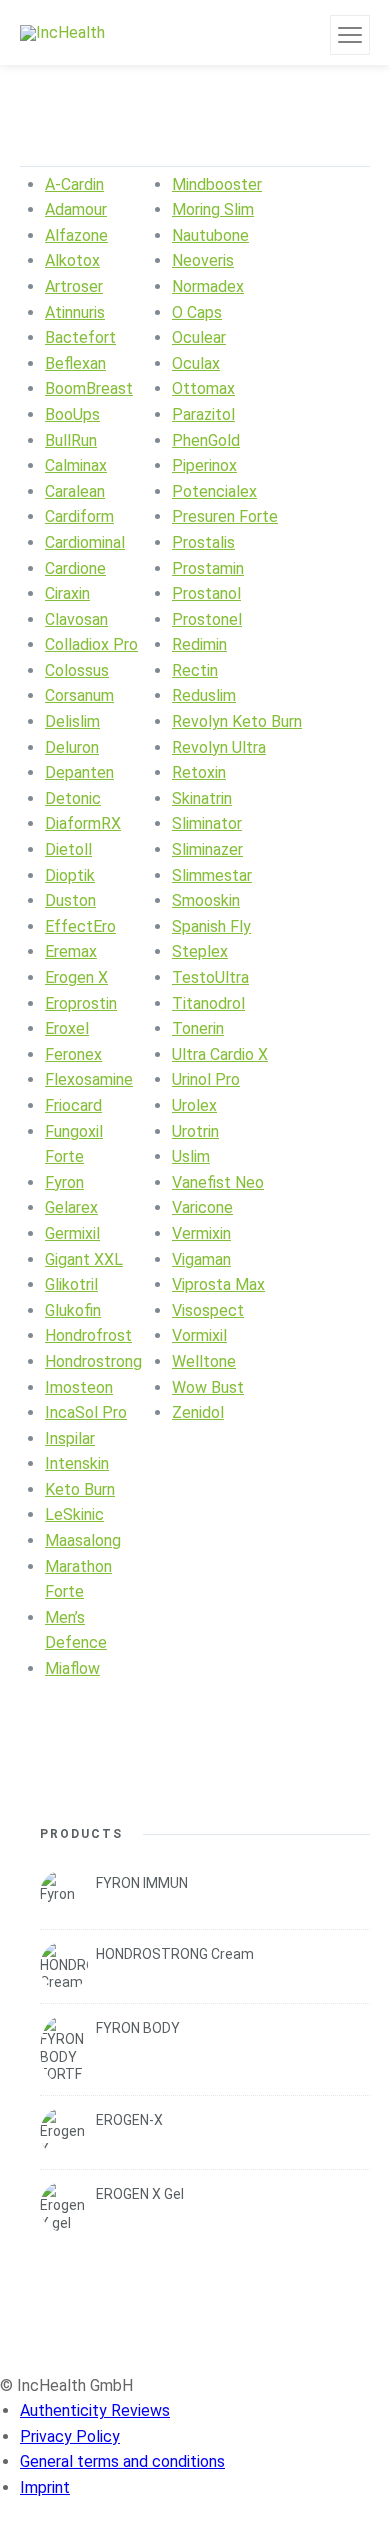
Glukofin (73, 1310)
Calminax (76, 465)
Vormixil (199, 1335)
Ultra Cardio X (220, 1054)
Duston (70, 900)
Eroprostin (81, 1003)
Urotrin (195, 1131)
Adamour (76, 209)
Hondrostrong (93, 1361)
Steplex (200, 951)
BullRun (71, 440)
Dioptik (70, 875)
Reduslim (204, 695)
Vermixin (201, 1233)
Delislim (72, 721)
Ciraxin (67, 593)
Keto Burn (80, 1489)
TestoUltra (210, 977)
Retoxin (199, 772)
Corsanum (79, 695)
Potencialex (214, 491)
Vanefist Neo (218, 1182)
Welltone (204, 1361)
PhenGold (206, 440)
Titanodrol (208, 1003)
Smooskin (206, 900)
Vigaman (201, 1259)
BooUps (72, 414)
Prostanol (206, 593)
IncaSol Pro (86, 1412)
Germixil (72, 1233)
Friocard (73, 1105)
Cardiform (79, 516)
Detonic (73, 798)
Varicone (202, 1207)
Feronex (73, 1054)
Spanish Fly (211, 926)
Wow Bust (208, 1387)
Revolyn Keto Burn (237, 721)
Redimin (199, 644)
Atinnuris (75, 312)
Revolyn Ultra (219, 747)
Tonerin (198, 1028)
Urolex (194, 1105)
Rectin (195, 670)
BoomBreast (89, 388)
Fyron (64, 1182)
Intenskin (77, 1463)
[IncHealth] (62, 32)
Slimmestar (212, 875)
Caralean (75, 491)
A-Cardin (74, 184)
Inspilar (70, 1438)
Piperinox (204, 465)
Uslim (191, 1156)
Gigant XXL (84, 1259)
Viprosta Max (218, 1284)
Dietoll (68, 849)
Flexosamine (89, 1079)
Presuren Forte (225, 516)
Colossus (77, 670)
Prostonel (207, 619)
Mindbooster (217, 184)
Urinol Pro (206, 1079)
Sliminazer (207, 849)
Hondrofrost (88, 1335)
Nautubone (210, 235)
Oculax (196, 363)
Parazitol (203, 414)
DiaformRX (83, 823)
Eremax (71, 951)
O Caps (197, 312)
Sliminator (207, 823)
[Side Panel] (350, 35)
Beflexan (75, 363)
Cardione (75, 568)
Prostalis (203, 542)
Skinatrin (202, 798)
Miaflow (72, 1668)
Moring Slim (213, 209)
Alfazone (76, 235)
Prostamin (208, 568)
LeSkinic (74, 1514)
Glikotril (71, 1284)
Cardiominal (85, 542)
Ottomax (203, 388)
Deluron (72, 747)
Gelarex (71, 1207)
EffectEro (80, 926)
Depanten (79, 772)
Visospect (208, 1310)
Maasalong (83, 1540)
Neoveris (203, 260)
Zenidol (198, 1412)
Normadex (208, 286)
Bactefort (80, 337)
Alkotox (72, 260)
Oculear (199, 337)
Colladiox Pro (91, 644)
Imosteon (79, 1387)
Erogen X (76, 977)
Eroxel (67, 1028)
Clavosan (76, 619)
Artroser (74, 286)
